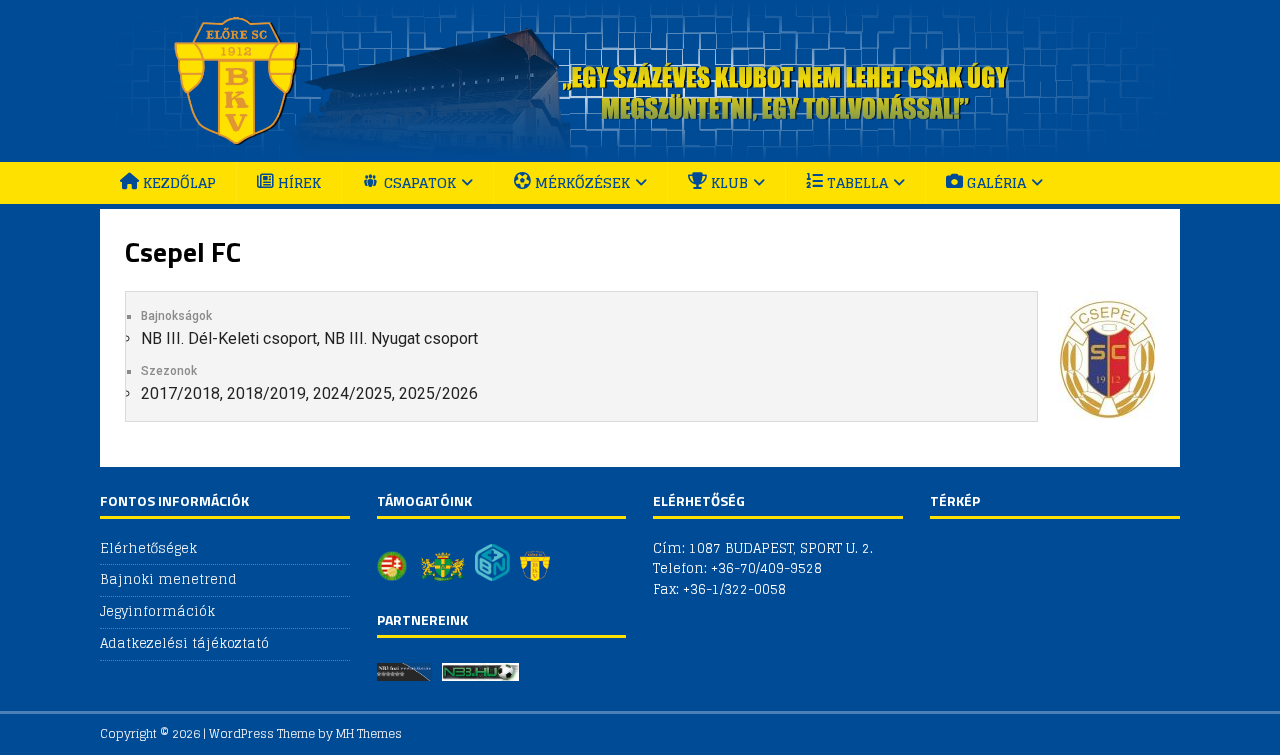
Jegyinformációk (157, 611)
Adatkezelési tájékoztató (184, 643)
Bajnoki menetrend (168, 579)
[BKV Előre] (640, 150)
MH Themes (369, 733)
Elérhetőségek (148, 549)
